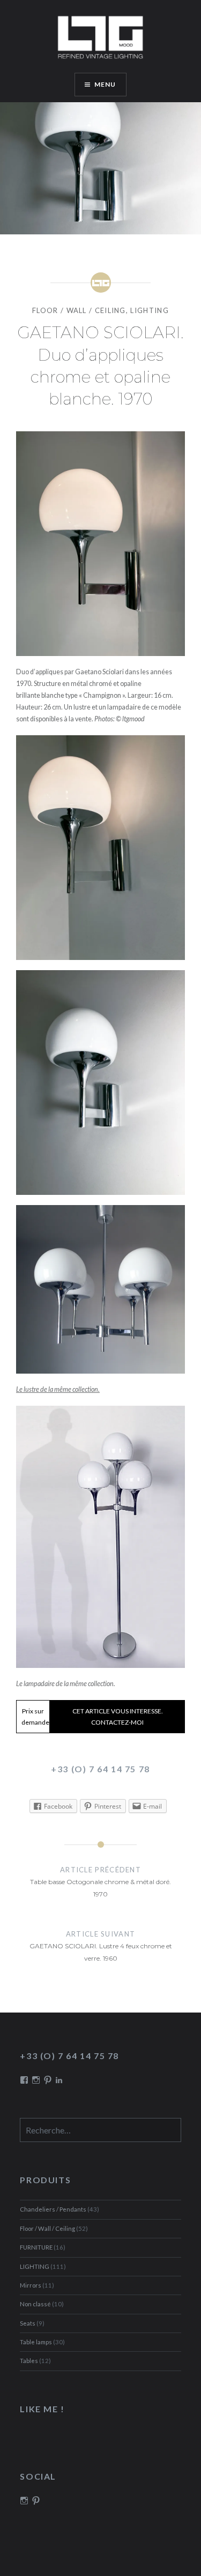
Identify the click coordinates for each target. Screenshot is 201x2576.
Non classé (35, 2304)
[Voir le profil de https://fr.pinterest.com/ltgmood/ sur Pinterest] (48, 2080)
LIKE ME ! (42, 2409)
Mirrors (31, 2285)
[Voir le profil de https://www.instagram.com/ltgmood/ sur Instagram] (36, 2080)
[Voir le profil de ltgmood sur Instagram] (24, 2501)
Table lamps (36, 2342)
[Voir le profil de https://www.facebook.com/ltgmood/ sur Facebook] (24, 2080)
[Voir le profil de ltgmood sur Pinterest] (36, 2501)
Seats (28, 2323)
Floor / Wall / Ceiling (79, 310)
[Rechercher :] (100, 2131)
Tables (29, 2361)
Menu (105, 84)
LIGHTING (149, 310)
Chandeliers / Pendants (53, 2209)
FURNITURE (36, 2247)
